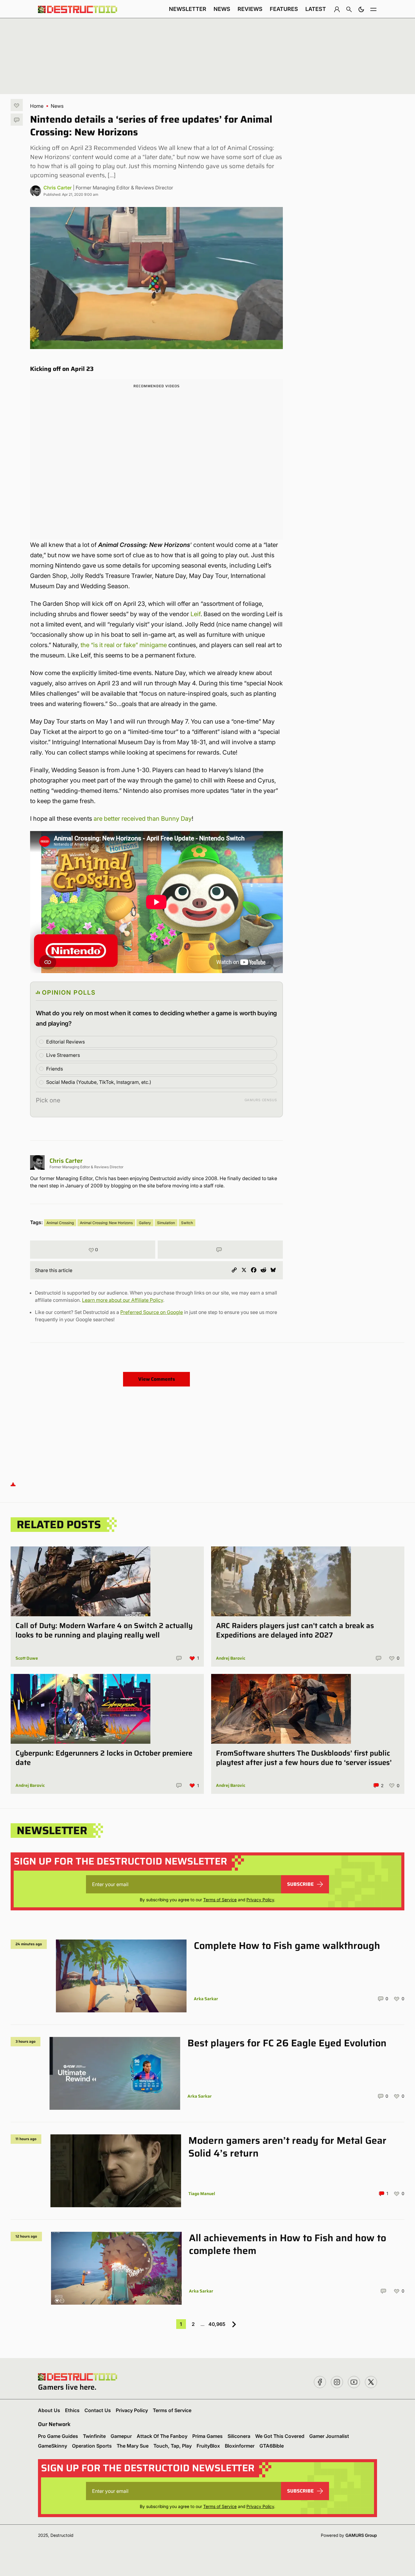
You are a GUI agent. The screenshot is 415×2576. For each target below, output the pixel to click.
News (222, 9)
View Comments (157, 1379)
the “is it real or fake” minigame (124, 645)
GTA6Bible (272, 2446)
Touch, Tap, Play (173, 2446)
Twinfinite (94, 2436)
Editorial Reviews (65, 1042)
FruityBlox (208, 2446)
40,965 (217, 2324)
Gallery (145, 1223)
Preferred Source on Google (152, 1312)
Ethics (72, 2410)
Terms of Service (220, 1900)
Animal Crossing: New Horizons (106, 1223)
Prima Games (207, 2436)
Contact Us (98, 2410)
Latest (316, 9)
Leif (195, 614)
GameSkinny (53, 2446)
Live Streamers (63, 1055)
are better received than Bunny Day (143, 819)
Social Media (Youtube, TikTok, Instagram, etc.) (99, 1082)
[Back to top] (13, 1484)
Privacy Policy (260, 1900)
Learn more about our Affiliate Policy (123, 1300)
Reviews (250, 9)
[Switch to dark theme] (361, 9)
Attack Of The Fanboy (162, 2436)
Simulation (166, 1223)
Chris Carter (58, 188)
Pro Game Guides (58, 2436)
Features (284, 9)
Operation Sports (92, 2446)
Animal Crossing (60, 1223)
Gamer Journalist (329, 2436)
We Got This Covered (280, 2436)
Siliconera (239, 2436)
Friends (55, 1069)
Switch (187, 1223)
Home (37, 106)
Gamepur (121, 2436)
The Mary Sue (133, 2446)
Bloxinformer (240, 2446)
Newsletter (188, 9)
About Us (49, 2410)
